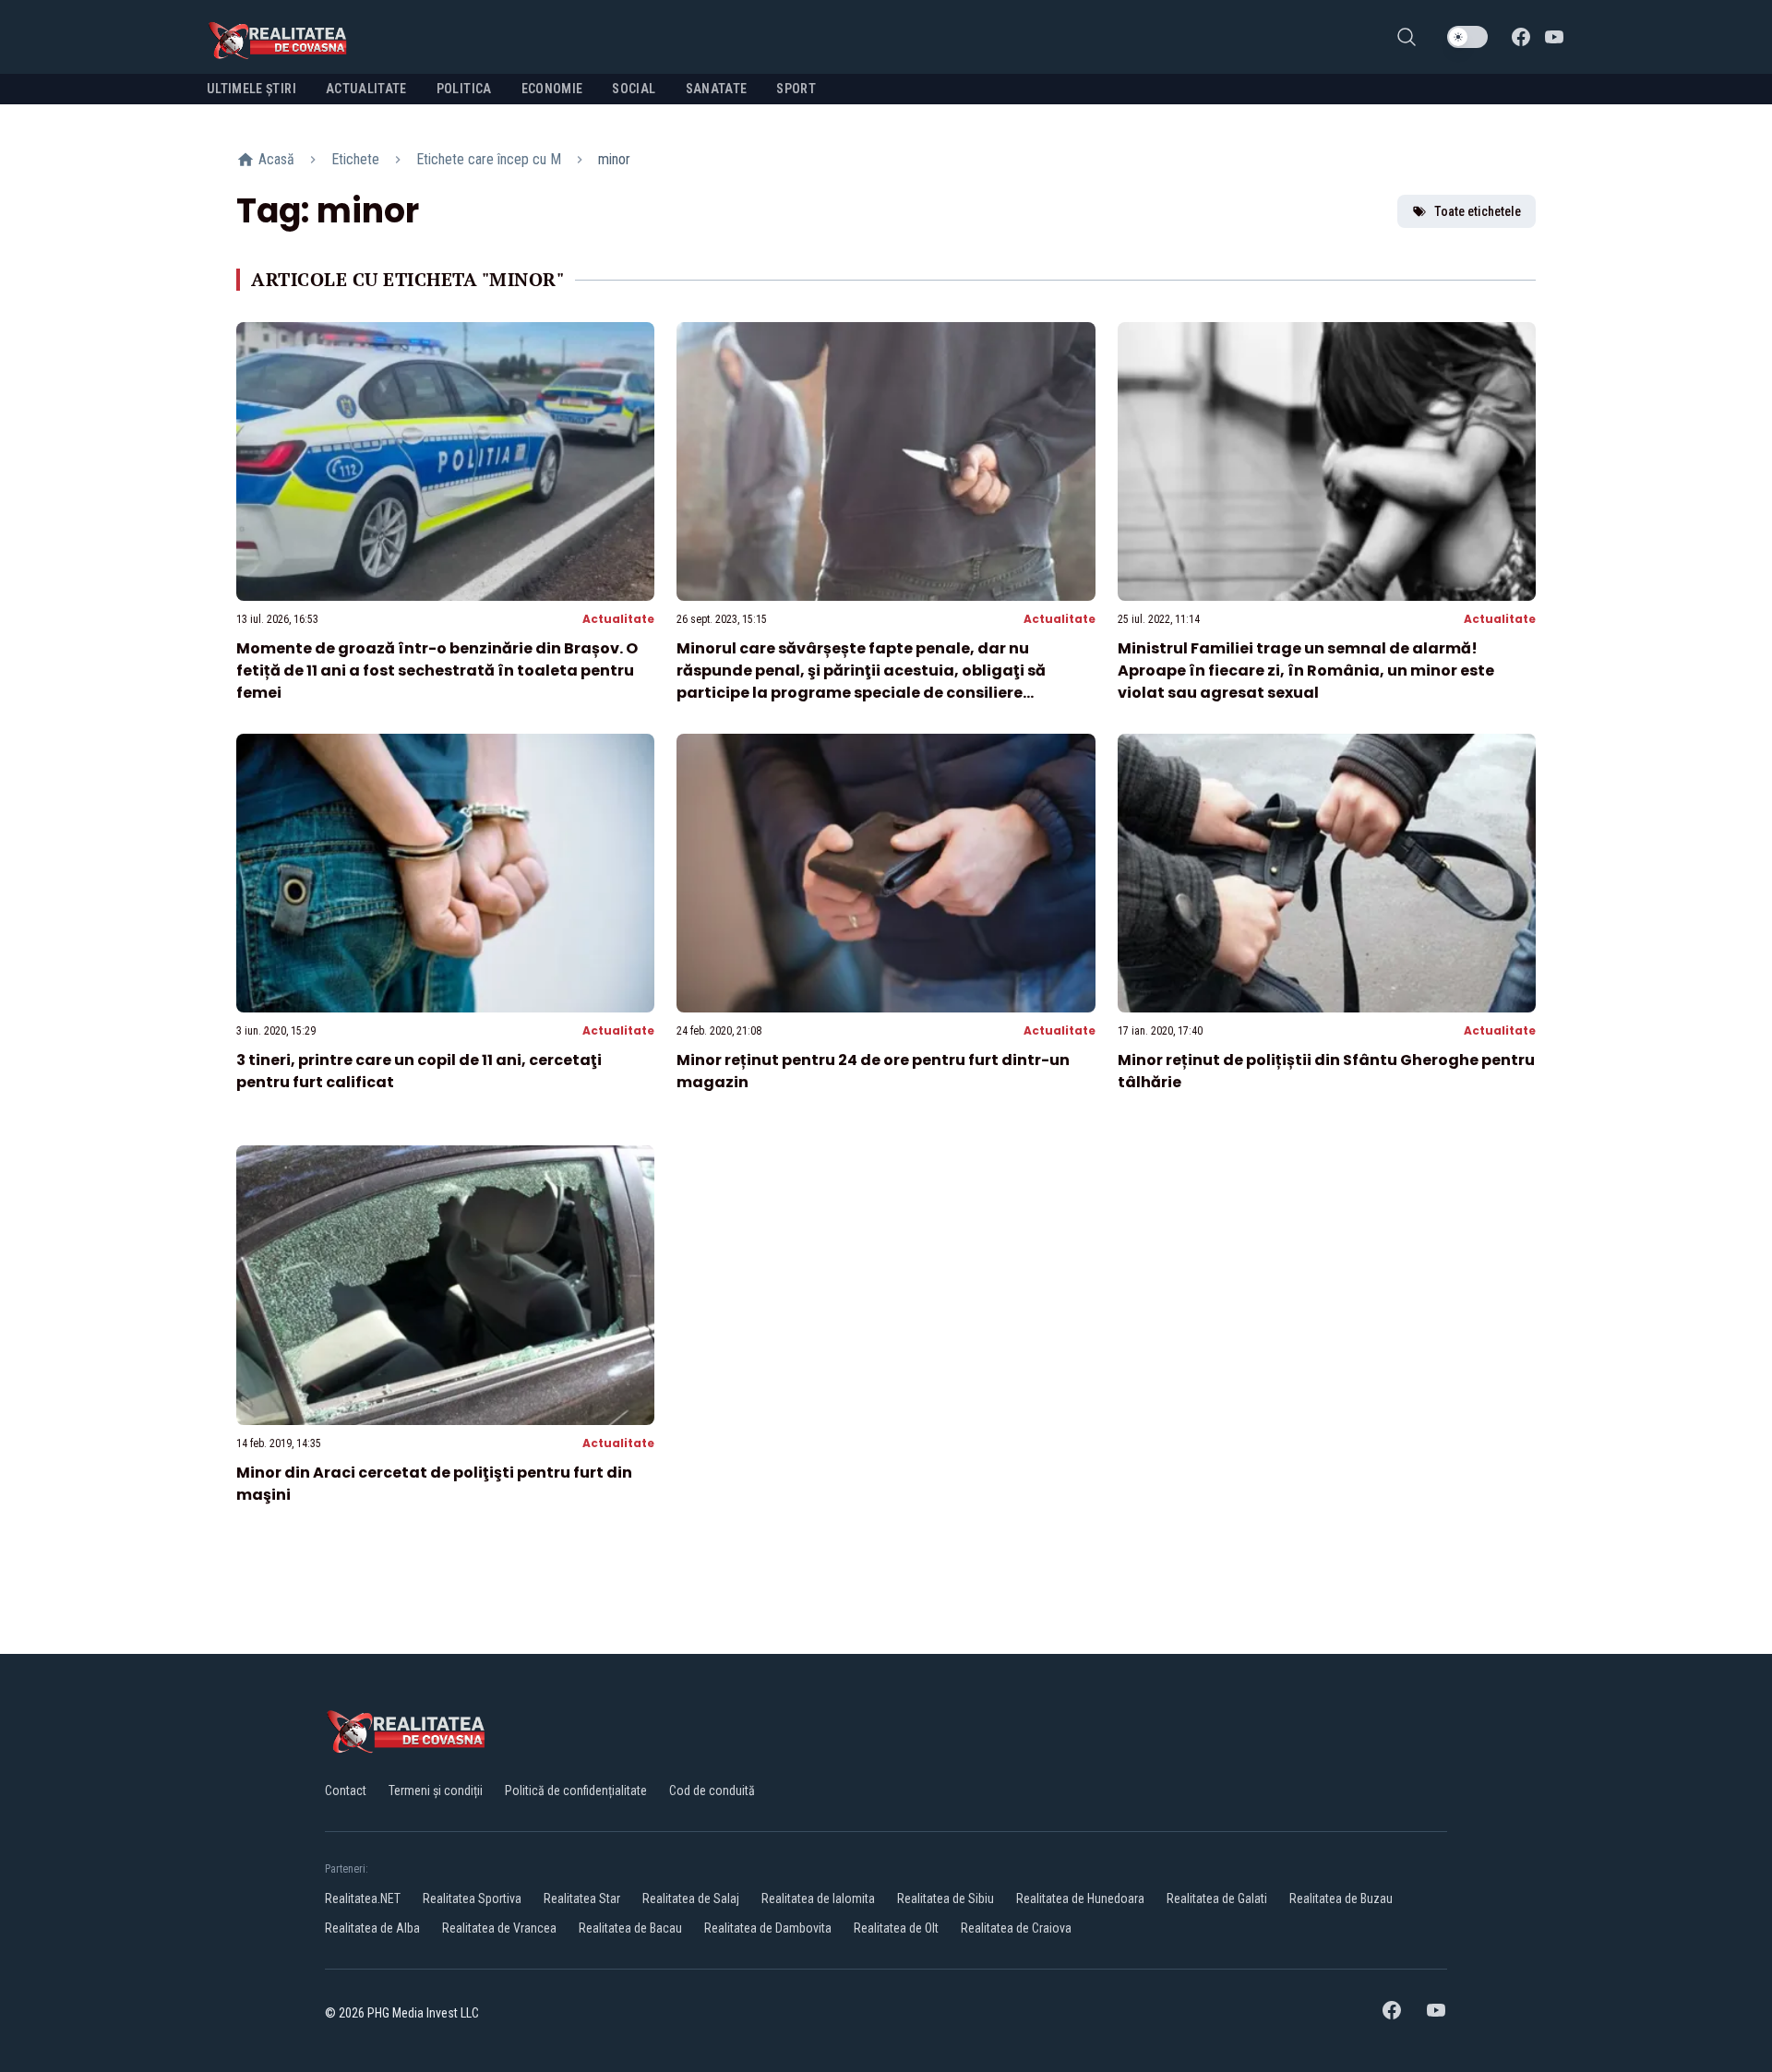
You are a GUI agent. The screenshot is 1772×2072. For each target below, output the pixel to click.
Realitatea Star (582, 1898)
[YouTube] (1554, 37)
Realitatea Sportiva (472, 1898)
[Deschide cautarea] (1407, 37)
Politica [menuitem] (464, 89)
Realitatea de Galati (1217, 1898)
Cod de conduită (712, 1791)
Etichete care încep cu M (489, 159)
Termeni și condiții (436, 1791)
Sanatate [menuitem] (717, 89)
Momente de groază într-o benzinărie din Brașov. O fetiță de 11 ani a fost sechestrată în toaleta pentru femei (437, 671)
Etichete (355, 159)
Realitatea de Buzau (1341, 1898)
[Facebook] (1521, 37)
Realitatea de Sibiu (946, 1898)
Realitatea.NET (363, 1898)
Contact (346, 1791)
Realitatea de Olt (896, 1928)
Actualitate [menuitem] (366, 89)
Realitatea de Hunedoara (1080, 1898)
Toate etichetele (1478, 211)
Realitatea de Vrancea (499, 1928)
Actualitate (618, 619)
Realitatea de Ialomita (818, 1898)
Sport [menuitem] (796, 89)
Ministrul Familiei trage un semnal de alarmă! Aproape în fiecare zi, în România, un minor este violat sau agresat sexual (1306, 671)
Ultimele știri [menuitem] (251, 89)
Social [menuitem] (634, 89)
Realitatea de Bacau (630, 1928)
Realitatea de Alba (372, 1928)
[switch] (1467, 37)
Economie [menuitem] (552, 89)
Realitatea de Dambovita (768, 1928)
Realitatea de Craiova (1016, 1928)
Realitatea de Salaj (691, 1898)
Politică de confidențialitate (576, 1791)
